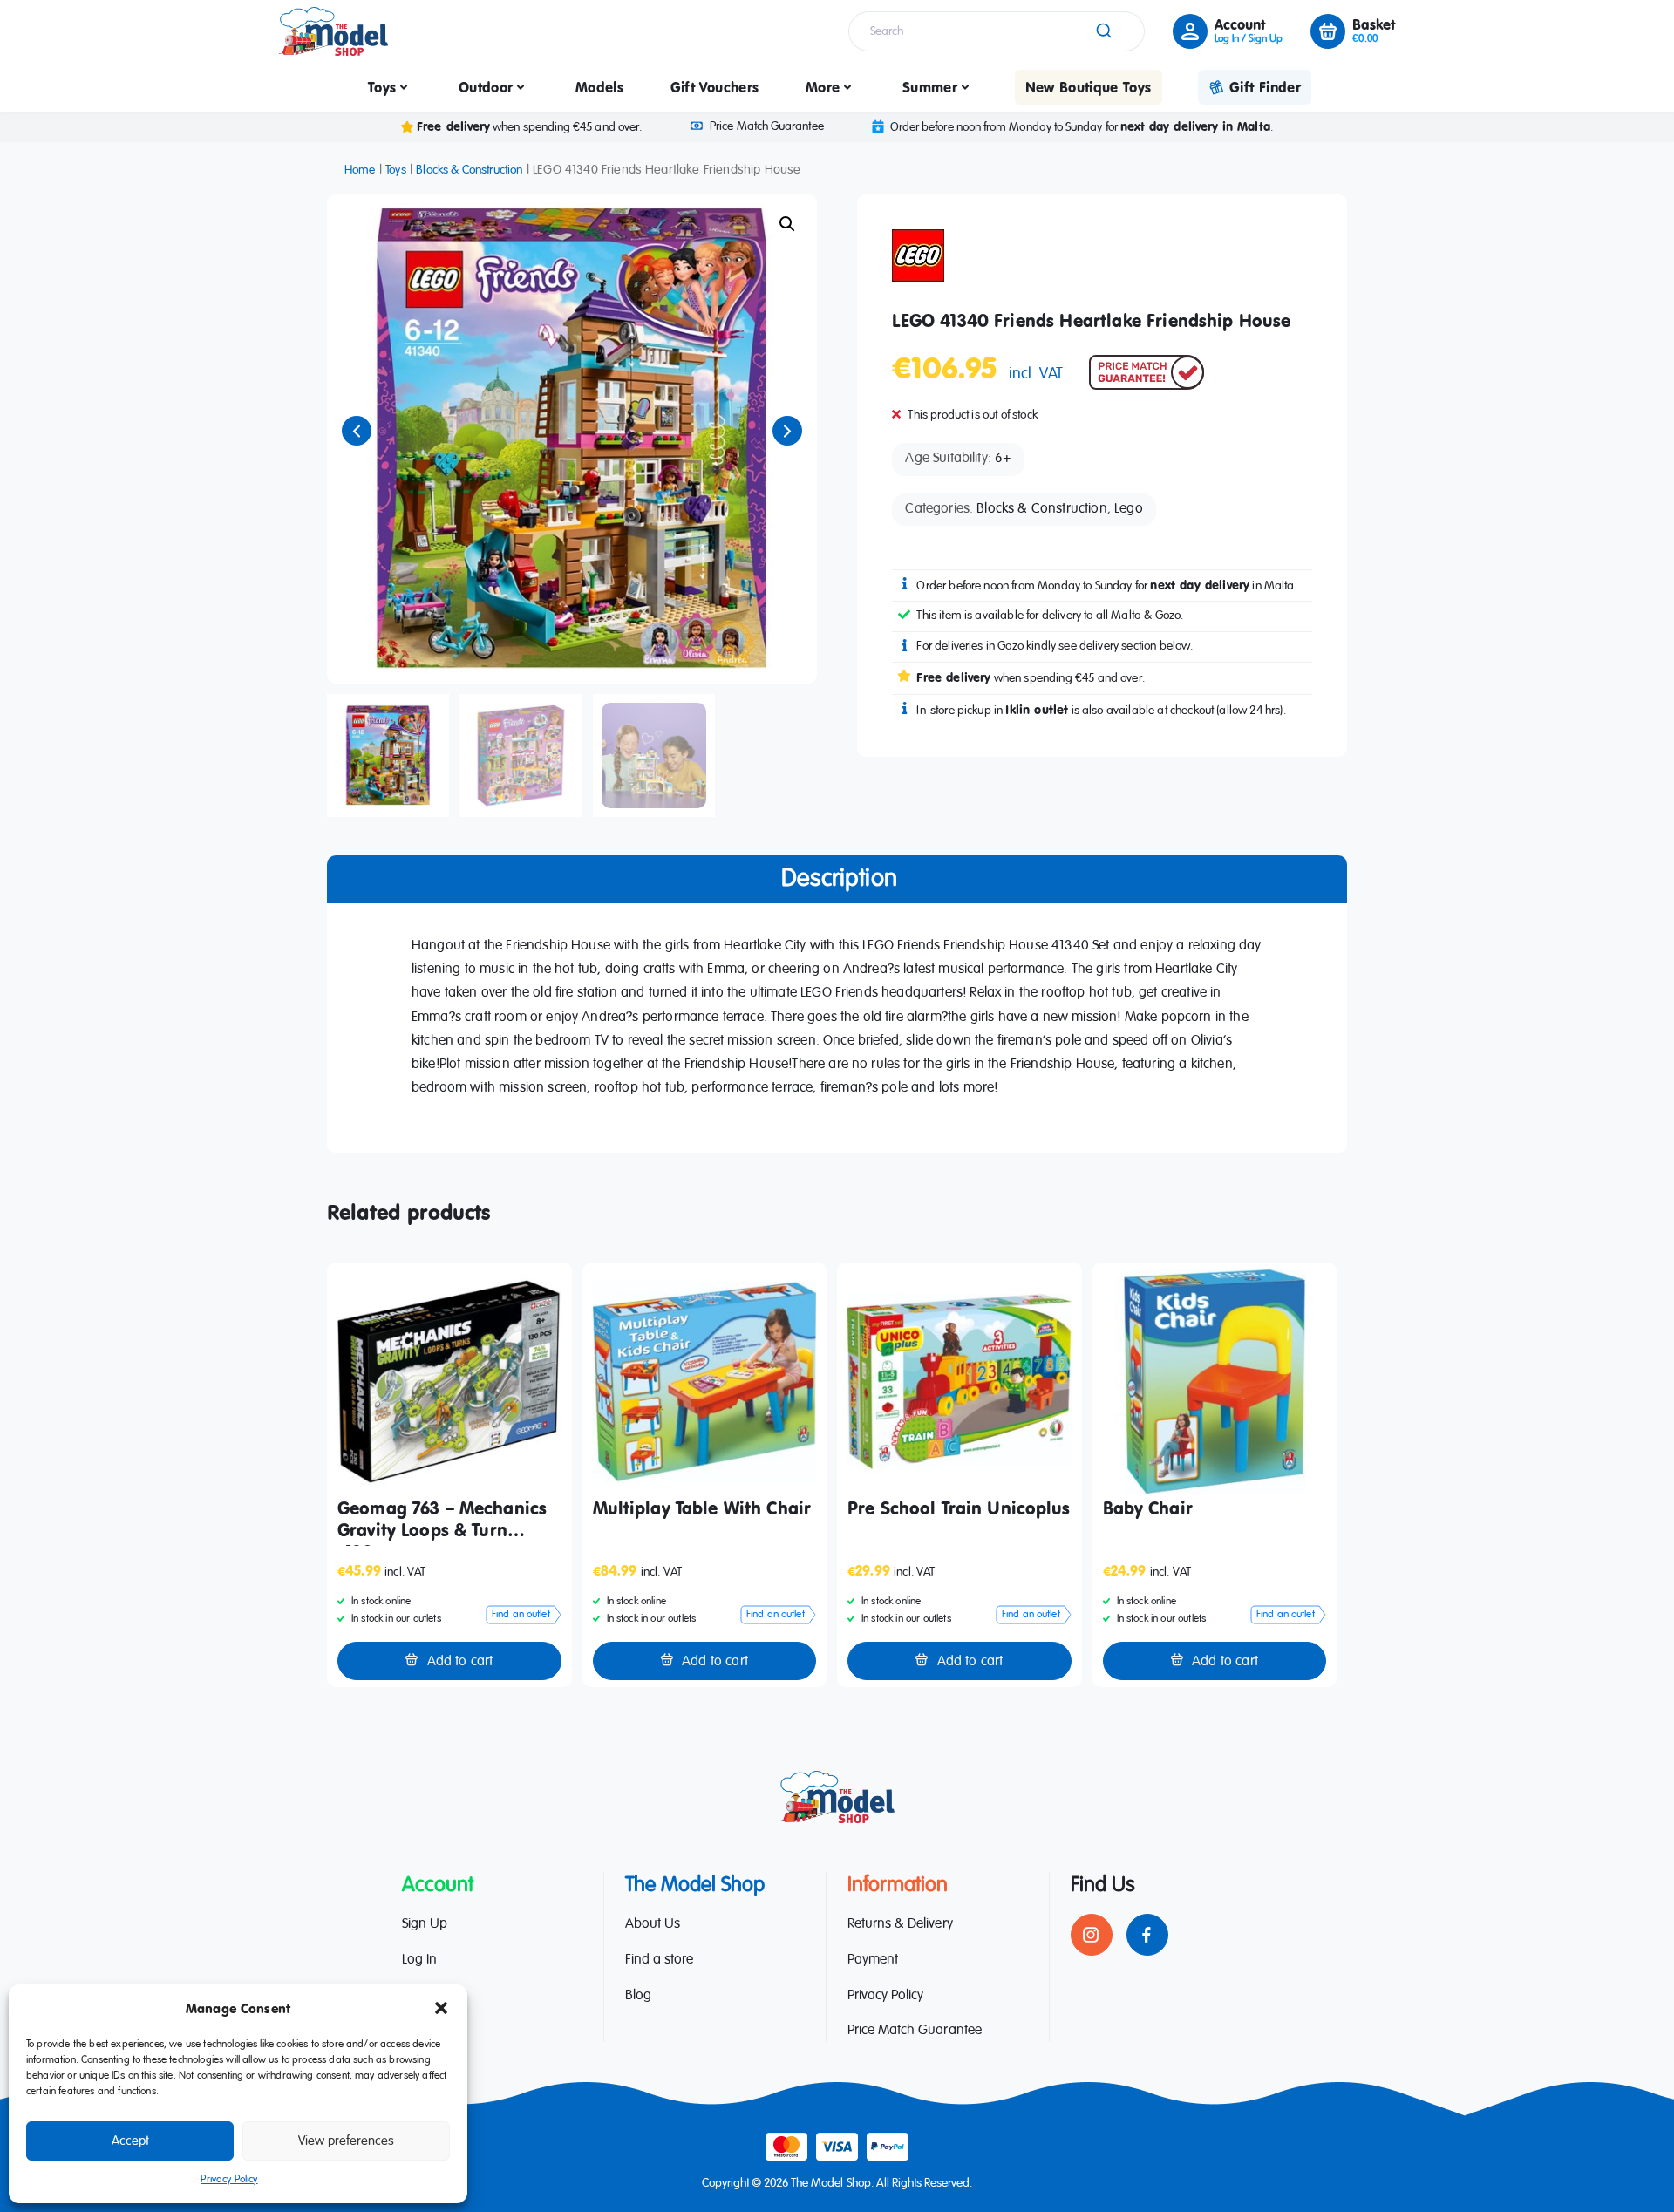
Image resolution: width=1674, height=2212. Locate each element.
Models (599, 87)
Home (360, 170)
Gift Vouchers (715, 87)
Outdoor (486, 87)
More (823, 87)
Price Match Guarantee (766, 126)
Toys (382, 87)
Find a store (659, 1960)
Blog (638, 1996)
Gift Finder (1265, 87)
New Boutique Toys (1089, 87)
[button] (441, 2008)
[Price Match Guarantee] (1147, 372)
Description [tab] (839, 879)
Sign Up (425, 1924)
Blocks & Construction (469, 170)
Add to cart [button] (460, 1662)
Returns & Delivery (900, 1924)
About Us (653, 1924)
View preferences (346, 2141)
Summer (930, 87)
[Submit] (1102, 31)
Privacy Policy (229, 2180)
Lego (1129, 509)
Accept (130, 2141)
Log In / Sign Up (1249, 39)
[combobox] (997, 31)
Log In (419, 1960)
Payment (873, 1960)
